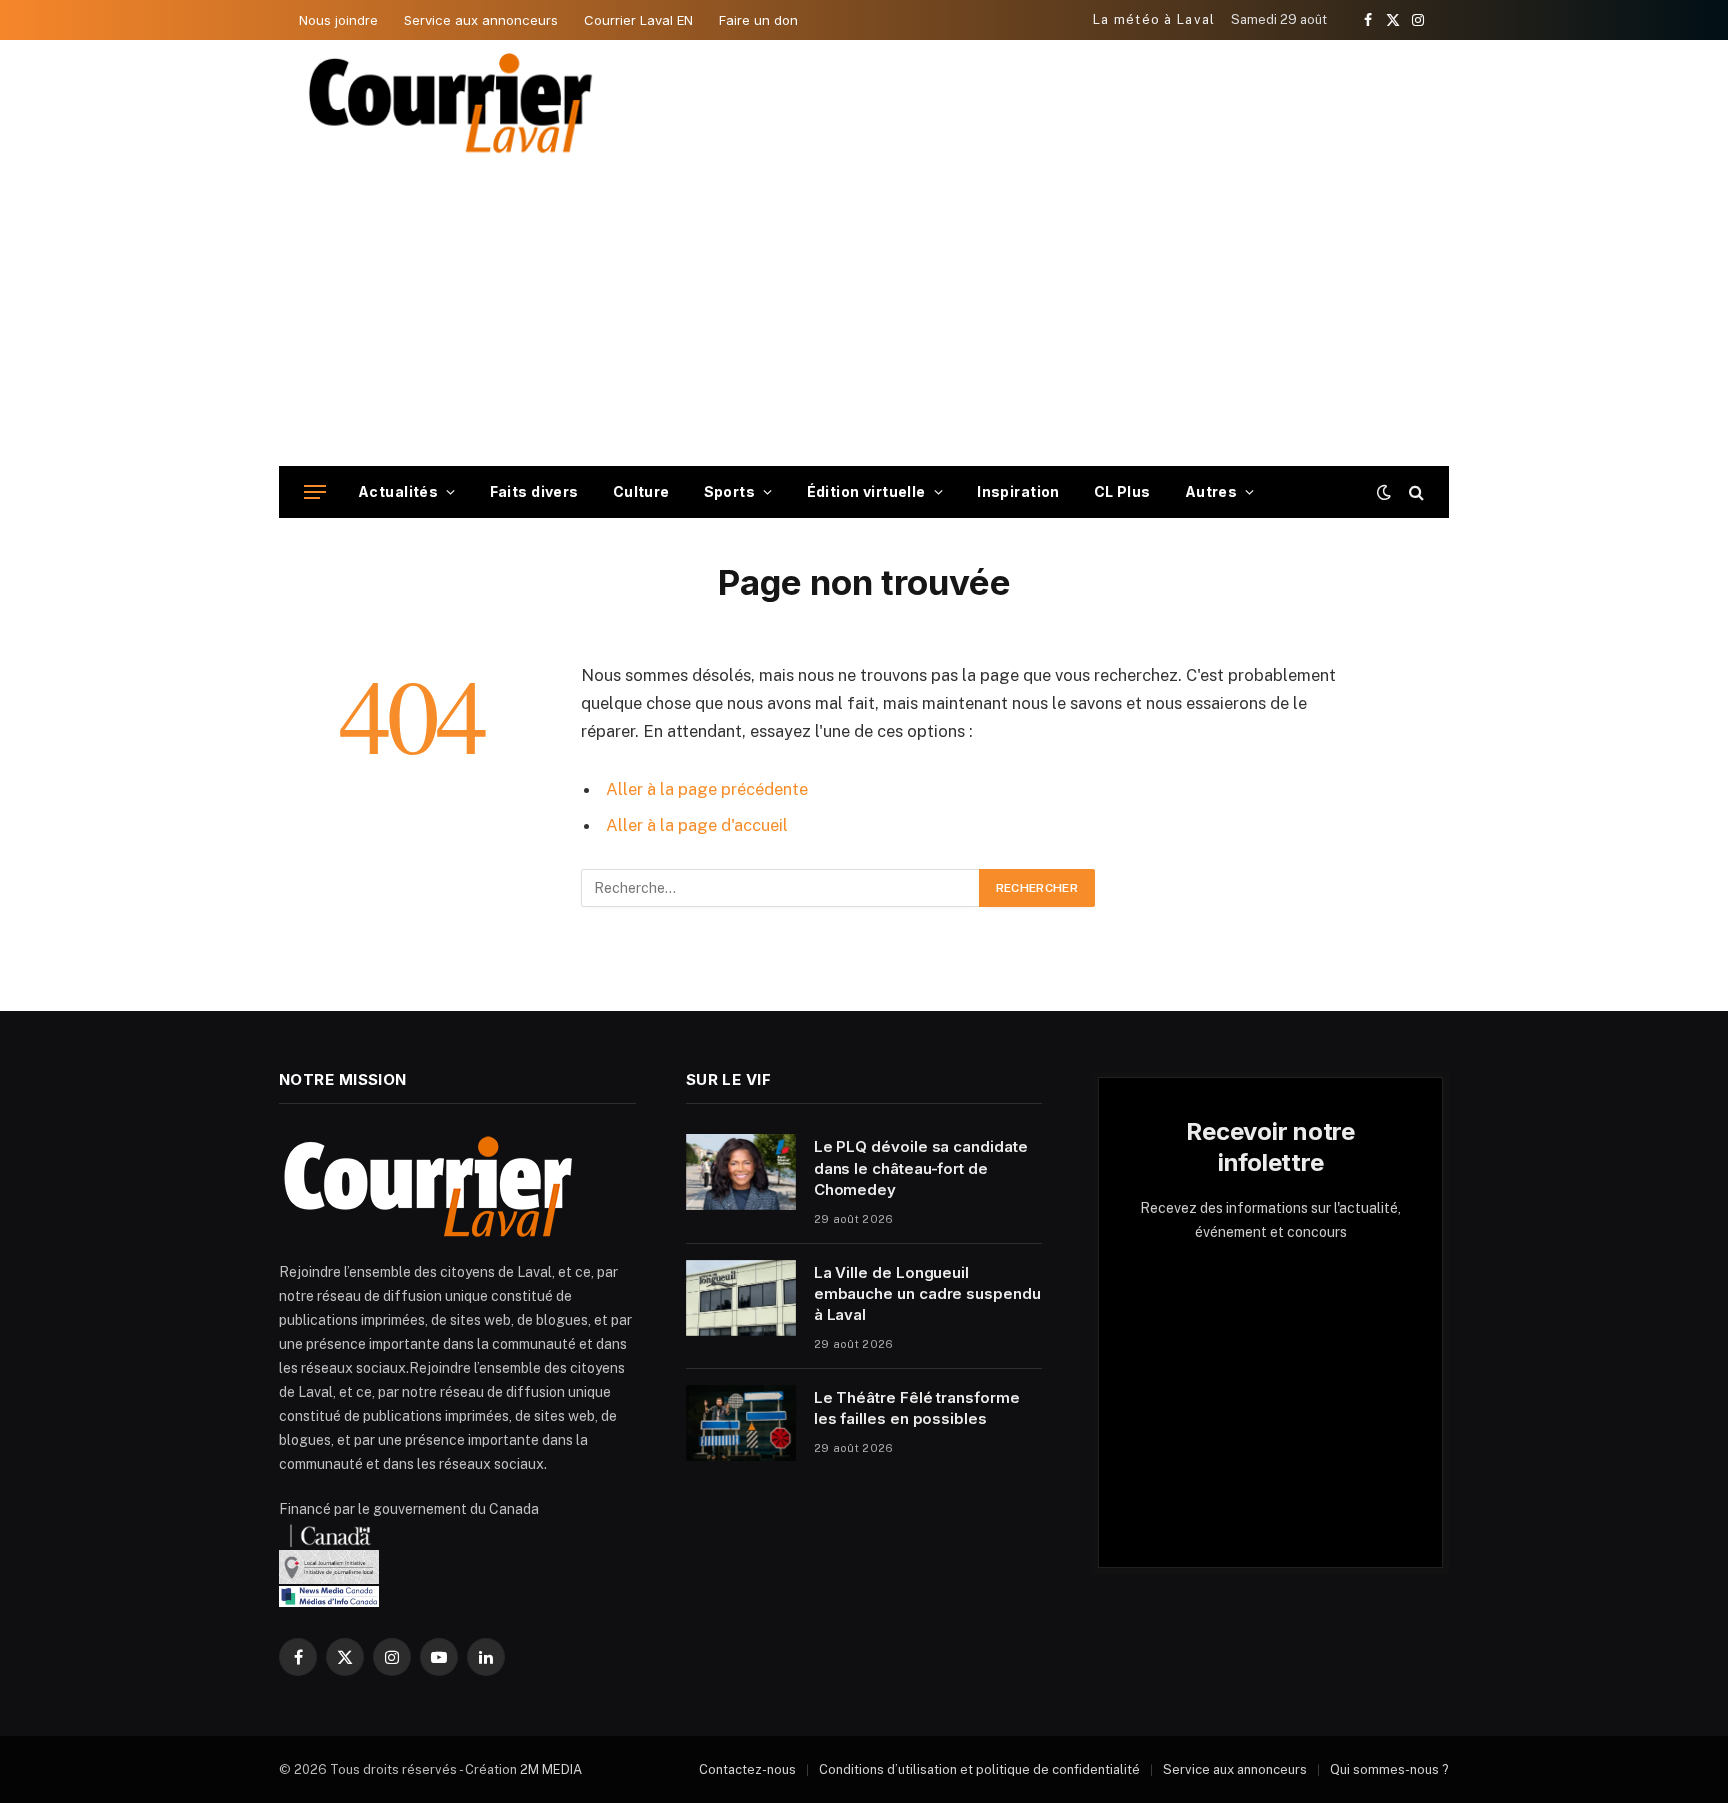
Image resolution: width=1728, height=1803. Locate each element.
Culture (641, 491)
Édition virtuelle (866, 491)
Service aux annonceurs (481, 20)
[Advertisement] (864, 316)
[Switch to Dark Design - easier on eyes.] (1384, 492)
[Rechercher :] (781, 888)
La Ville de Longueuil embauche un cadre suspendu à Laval (927, 1294)
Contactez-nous (747, 1769)
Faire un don (758, 20)
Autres (1211, 491)
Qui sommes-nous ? (1389, 1769)
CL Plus (1122, 491)
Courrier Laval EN (638, 20)
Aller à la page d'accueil (697, 825)
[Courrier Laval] (451, 103)
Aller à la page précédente (707, 789)
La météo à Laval (1154, 19)
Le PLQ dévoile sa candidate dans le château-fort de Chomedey (921, 1168)
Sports (730, 491)
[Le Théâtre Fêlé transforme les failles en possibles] (741, 1423)
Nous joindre (338, 20)
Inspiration (1018, 491)
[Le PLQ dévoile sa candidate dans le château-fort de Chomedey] (741, 1172)
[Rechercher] (1414, 492)
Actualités (398, 491)
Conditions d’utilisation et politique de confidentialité (979, 1769)
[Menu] (315, 492)
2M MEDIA (551, 1769)
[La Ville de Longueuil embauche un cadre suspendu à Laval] (741, 1298)
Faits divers (534, 491)
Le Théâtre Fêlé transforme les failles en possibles (917, 1408)
